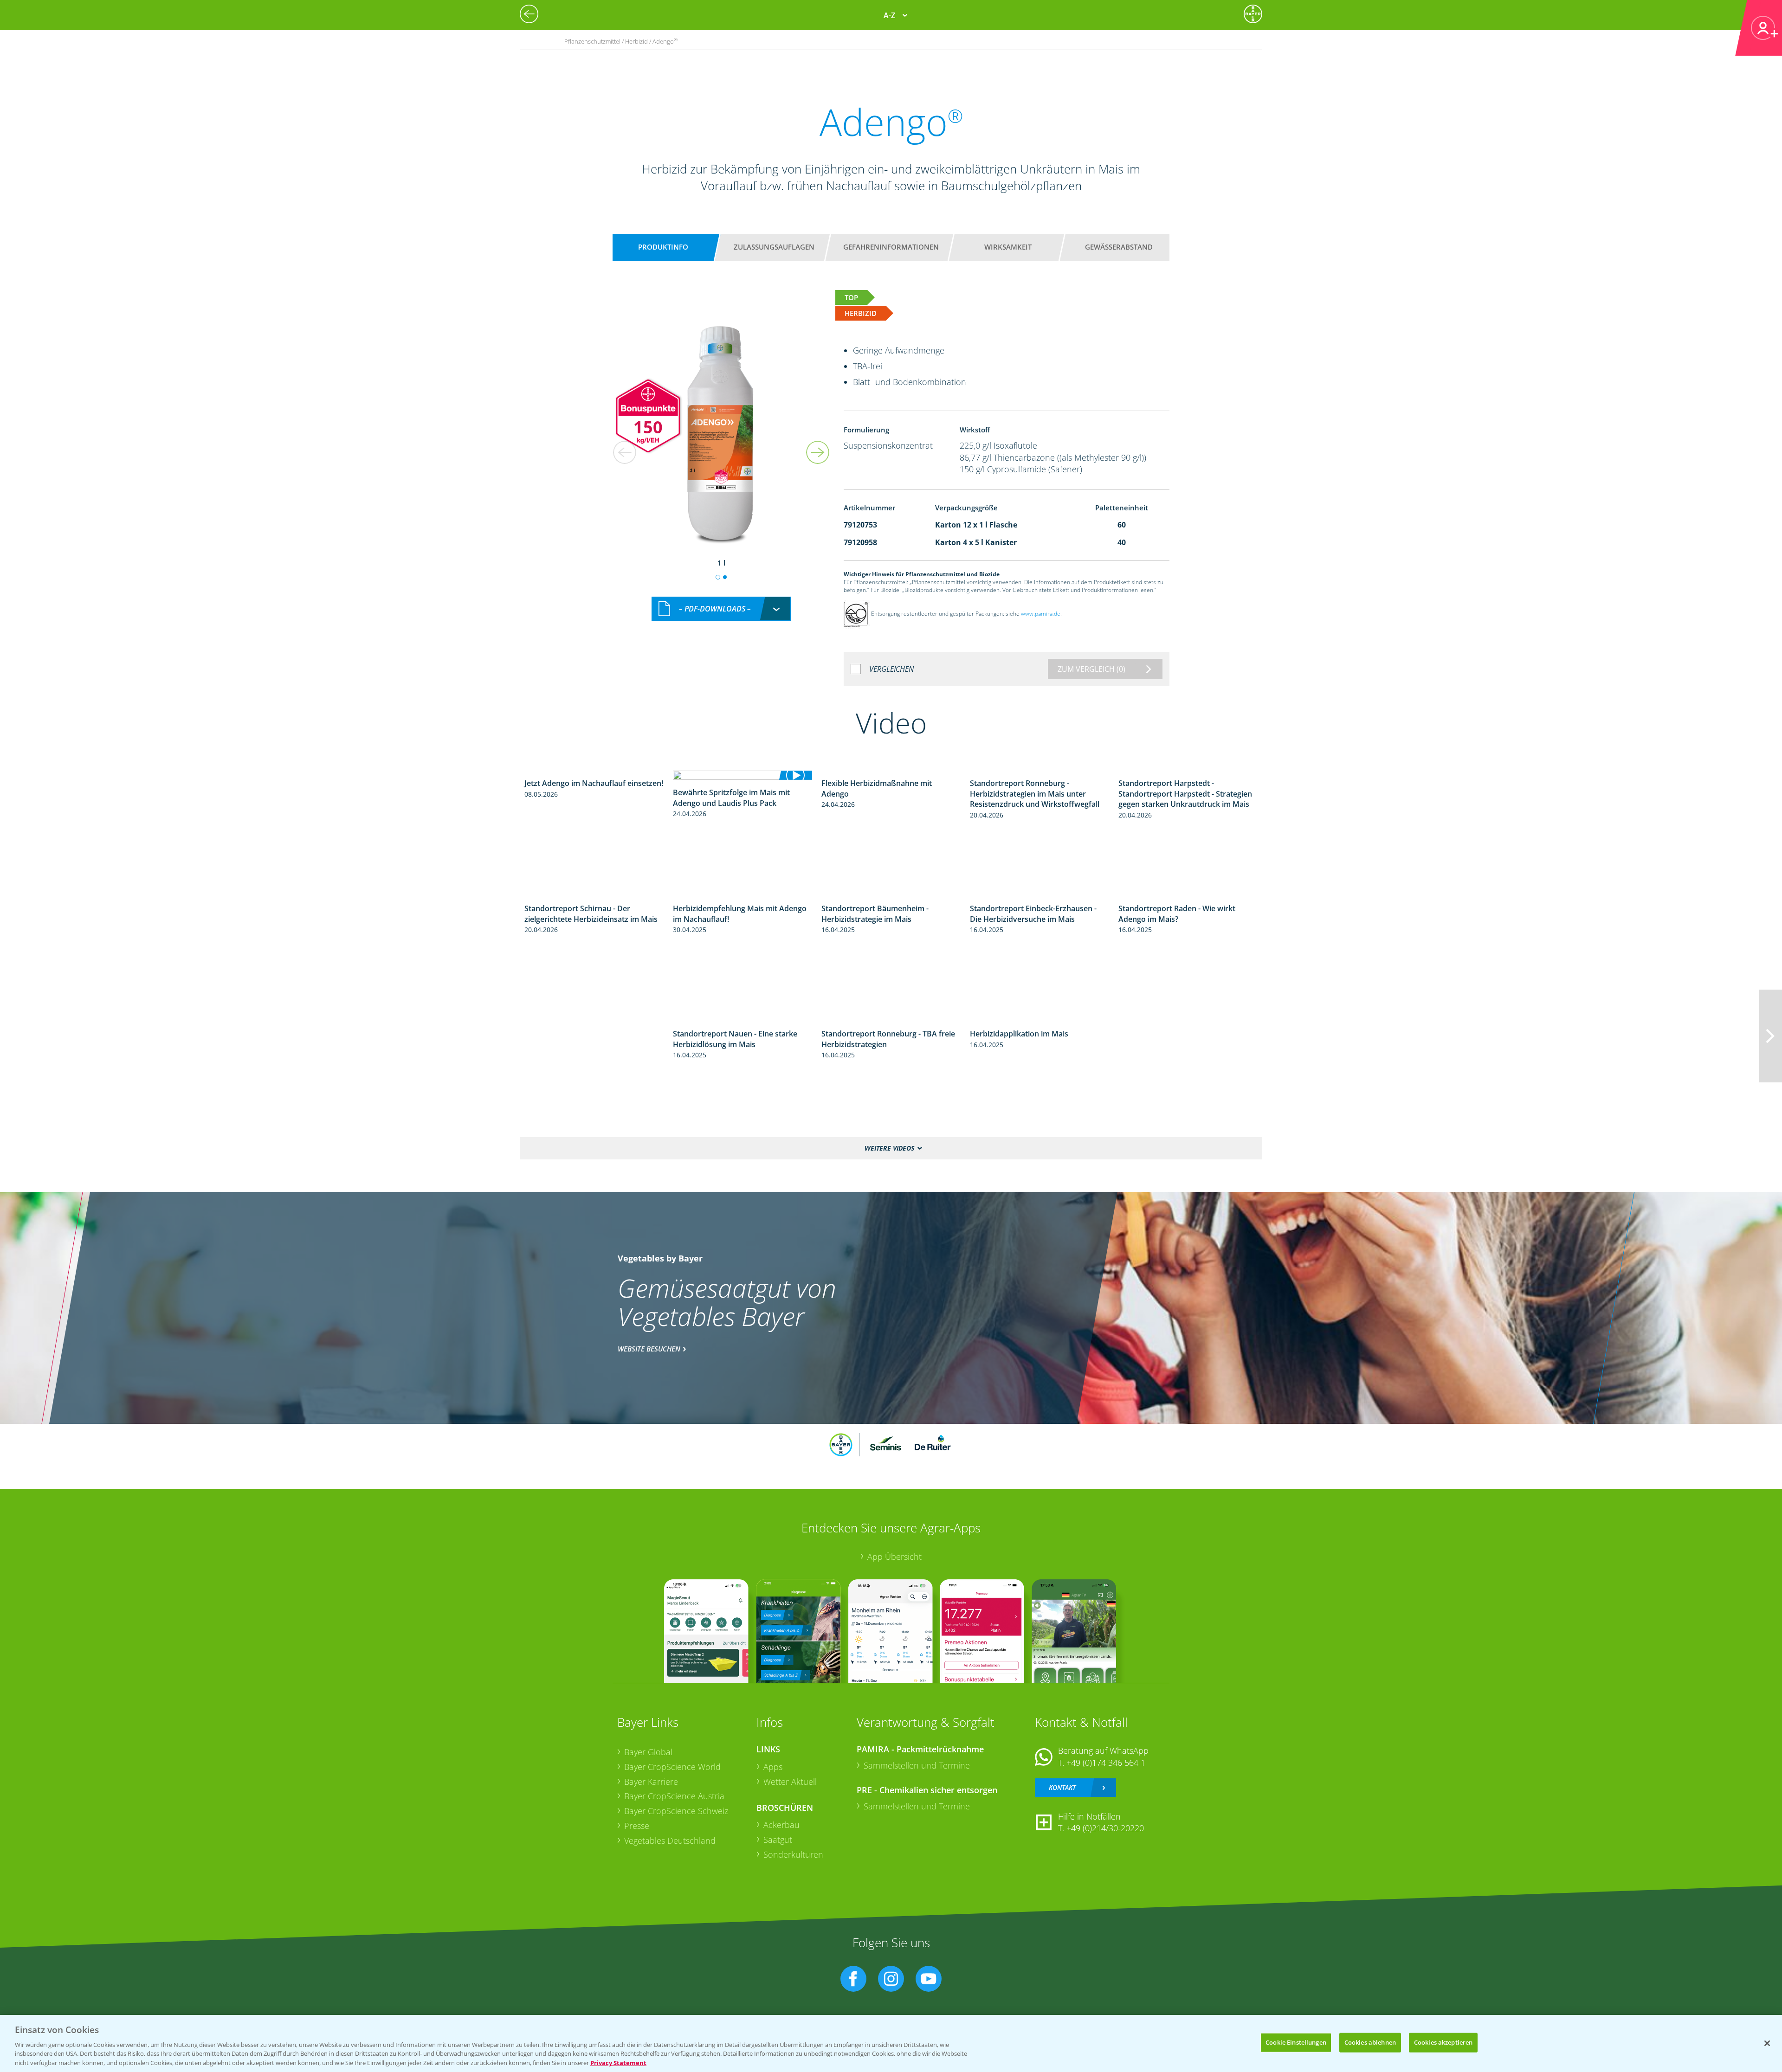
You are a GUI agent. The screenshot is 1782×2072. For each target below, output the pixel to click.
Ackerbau (781, 1825)
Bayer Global (648, 1752)
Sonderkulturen (793, 1854)
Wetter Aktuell (790, 1782)
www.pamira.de (1041, 614)
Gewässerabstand (1119, 247)
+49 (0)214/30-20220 (1105, 1828)
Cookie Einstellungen (1296, 2042)
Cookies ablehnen (1370, 2042)
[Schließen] (1767, 2043)
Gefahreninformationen (891, 247)
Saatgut (778, 1840)
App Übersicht (894, 1557)
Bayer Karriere (651, 1782)
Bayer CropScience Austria (674, 1796)
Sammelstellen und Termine (917, 1765)
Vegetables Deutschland (670, 1840)
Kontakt (1062, 1787)
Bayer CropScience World (672, 1767)
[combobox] (721, 609)
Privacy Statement (618, 2062)
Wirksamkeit (1008, 247)
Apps (773, 1767)
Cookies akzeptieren (1443, 2042)
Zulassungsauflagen (774, 247)
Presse (637, 1826)
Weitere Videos (889, 1148)
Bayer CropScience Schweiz (676, 1811)
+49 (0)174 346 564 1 (1106, 1763)
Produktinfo (663, 247)
